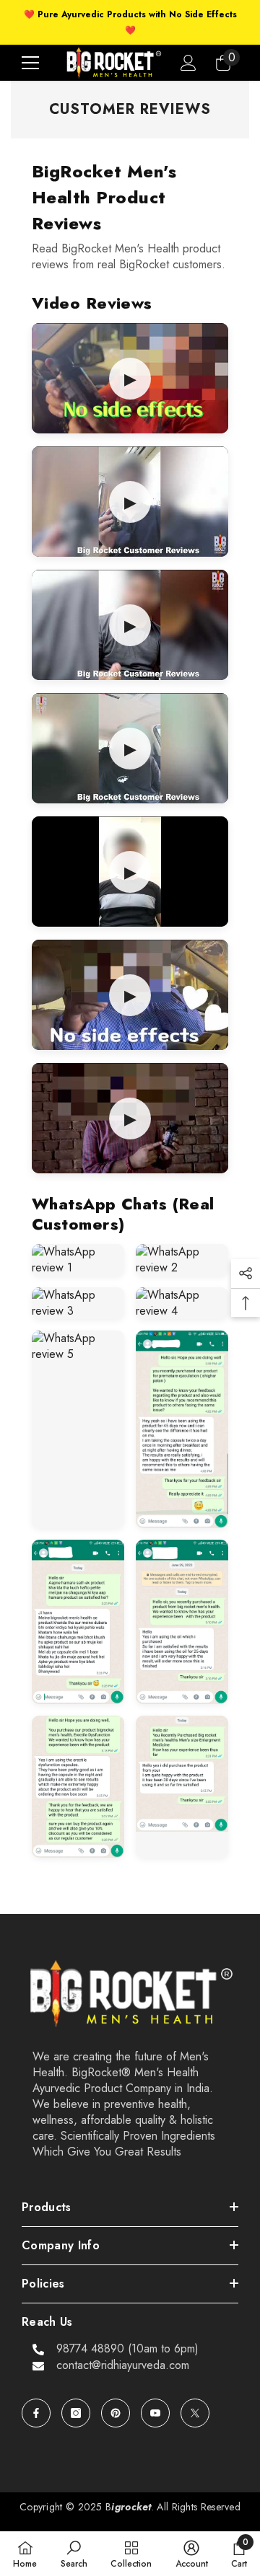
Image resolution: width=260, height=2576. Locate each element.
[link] (74, 2554)
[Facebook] (36, 2413)
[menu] (30, 63)
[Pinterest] (116, 2413)
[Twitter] (195, 2413)
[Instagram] (76, 2413)
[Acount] (188, 63)
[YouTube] (155, 2413)
